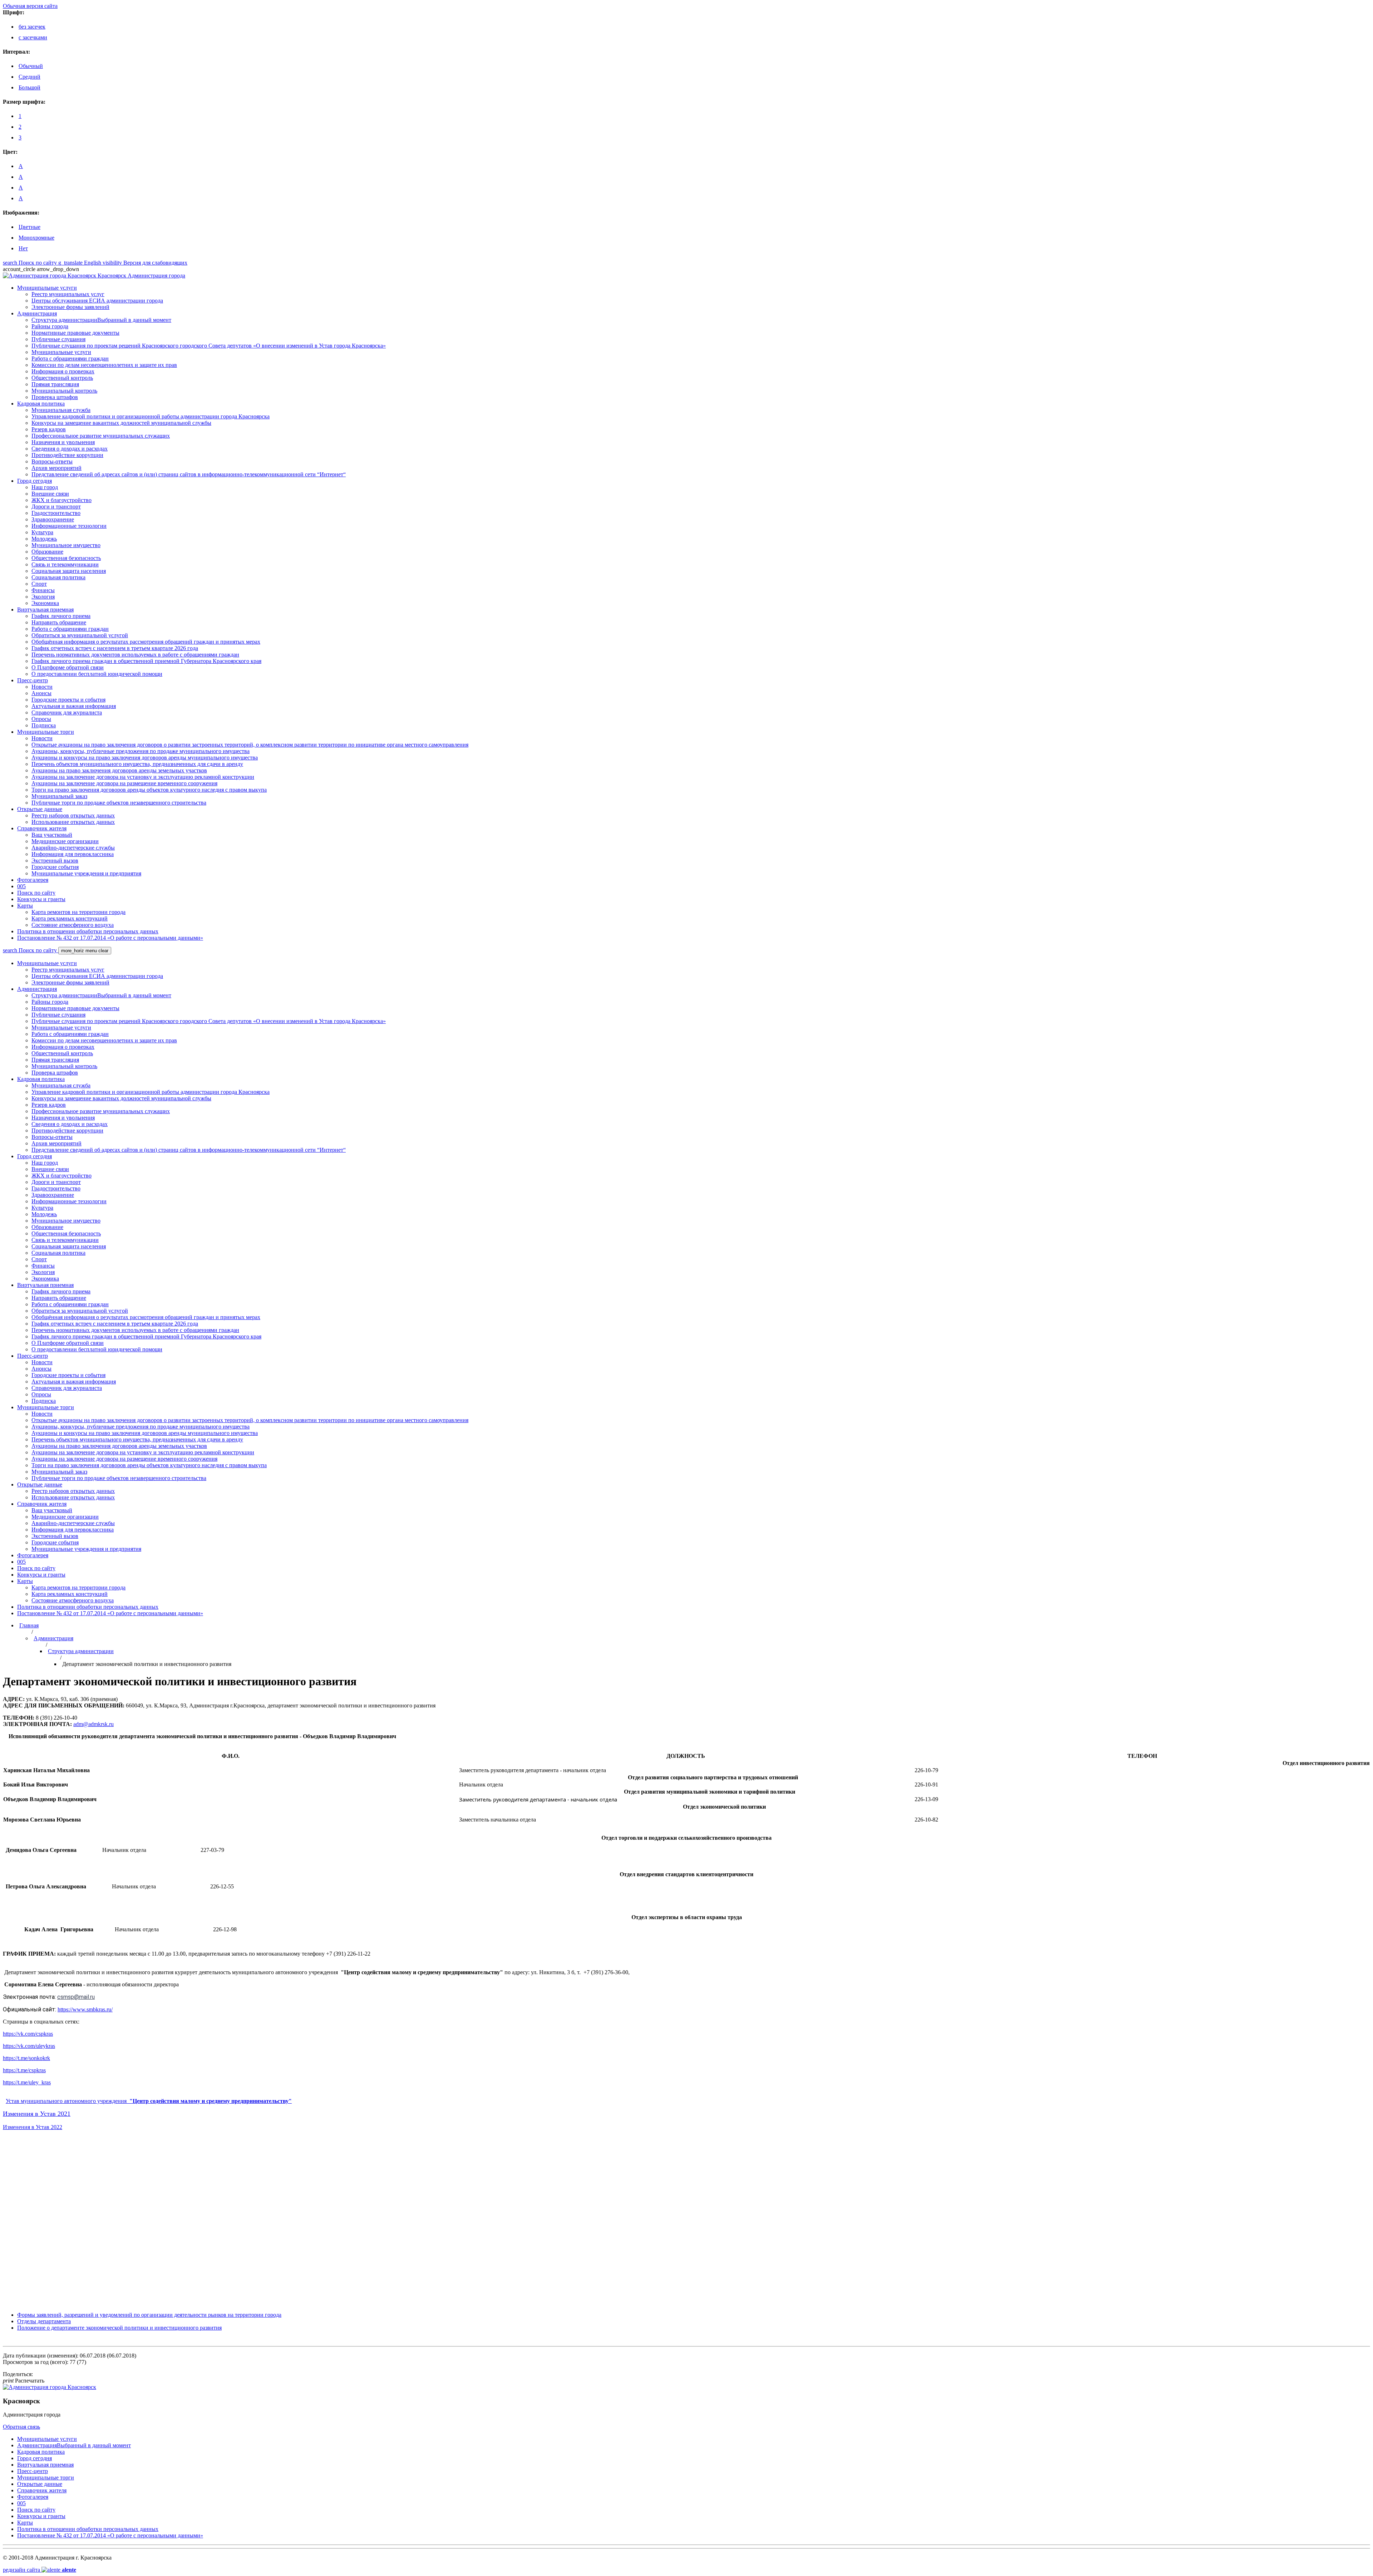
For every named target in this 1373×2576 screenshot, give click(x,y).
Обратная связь (21, 2427)
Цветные (29, 227)
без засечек (32, 27)
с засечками (33, 37)
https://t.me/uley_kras (27, 2082)
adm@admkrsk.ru (93, 1724)
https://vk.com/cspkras (28, 2034)
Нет (23, 248)
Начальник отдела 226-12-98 (120, 1929)
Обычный (31, 66)
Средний (29, 77)
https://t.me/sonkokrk (26, 2058)
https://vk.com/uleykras (29, 2046)
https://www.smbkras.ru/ (85, 2009)
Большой (29, 87)
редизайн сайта (40, 2570)
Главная (29, 1625)
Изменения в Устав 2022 (33, 2127)
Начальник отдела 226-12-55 (118, 1886)
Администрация (53, 1638)
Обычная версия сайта (30, 6)
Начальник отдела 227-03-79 (114, 1850)
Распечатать (24, 2381)
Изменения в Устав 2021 (37, 2114)
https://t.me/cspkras (24, 2070)
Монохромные (36, 238)
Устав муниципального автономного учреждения (149, 2101)
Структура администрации (81, 1651)
